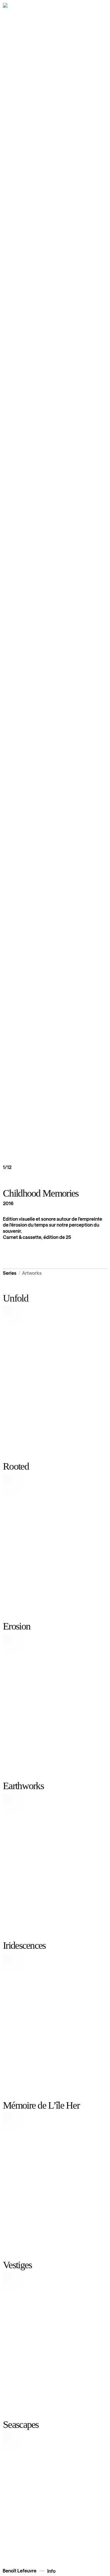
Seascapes (21, 2424)
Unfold (16, 1298)
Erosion (17, 1626)
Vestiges (17, 2265)
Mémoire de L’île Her (41, 2105)
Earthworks (23, 1786)
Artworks (32, 1273)
